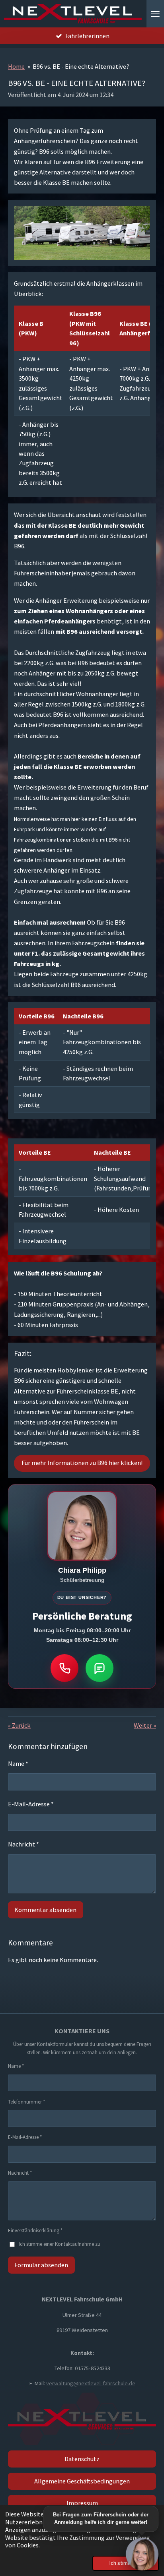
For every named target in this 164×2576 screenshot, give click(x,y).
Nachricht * (23, 1844)
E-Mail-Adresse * (31, 1804)
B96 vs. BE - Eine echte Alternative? (81, 66)
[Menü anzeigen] (155, 14)
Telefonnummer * (26, 2102)
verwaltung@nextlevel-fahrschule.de (91, 2383)
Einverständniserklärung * (35, 2231)
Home (16, 66)
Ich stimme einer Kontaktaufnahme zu (60, 2244)
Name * (18, 1763)
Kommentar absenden (45, 1910)
